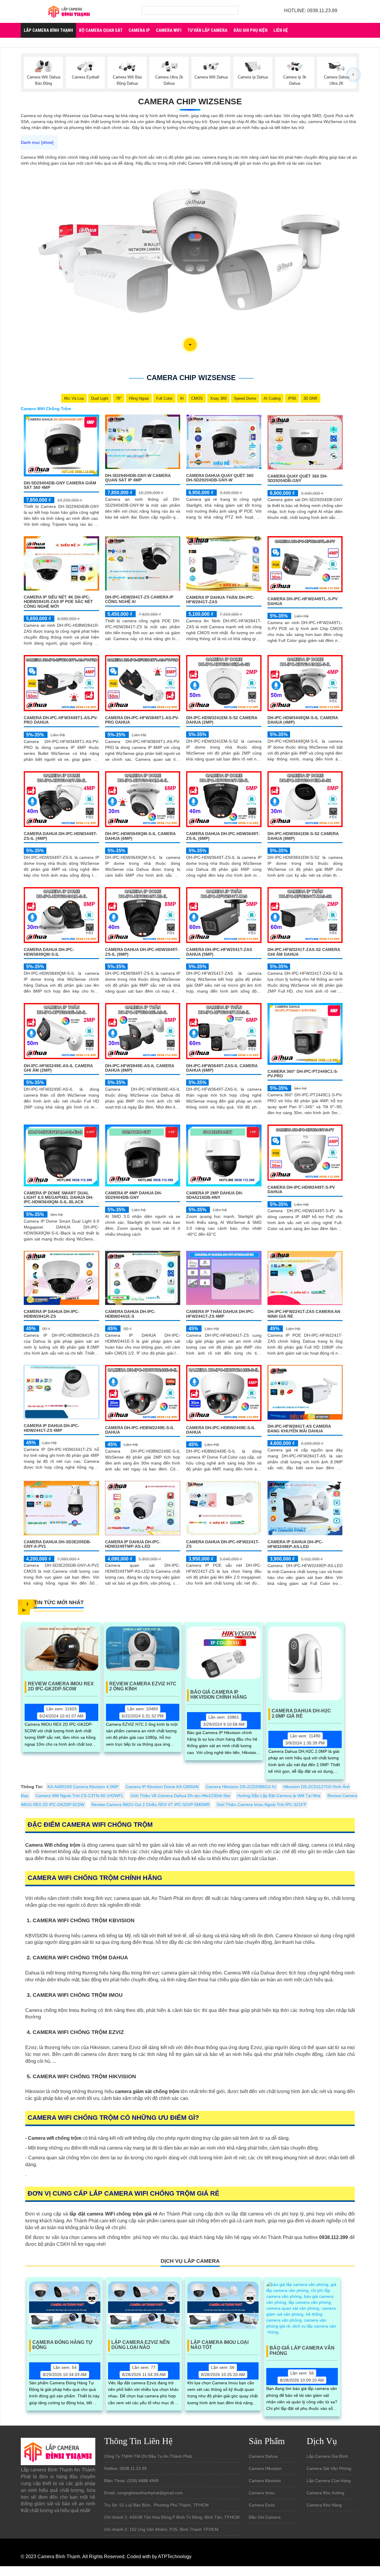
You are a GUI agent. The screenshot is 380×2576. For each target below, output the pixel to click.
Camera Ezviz (262, 2505)
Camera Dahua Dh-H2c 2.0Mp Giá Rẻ (301, 1713)
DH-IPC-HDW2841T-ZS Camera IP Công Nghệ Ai (139, 599)
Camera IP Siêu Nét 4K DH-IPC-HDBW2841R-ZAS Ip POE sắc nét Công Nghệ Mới (58, 602)
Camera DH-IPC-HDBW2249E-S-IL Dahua (140, 1430)
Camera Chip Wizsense (190, 101)
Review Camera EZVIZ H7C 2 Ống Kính (143, 1686)
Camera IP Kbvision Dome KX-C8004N (162, 1787)
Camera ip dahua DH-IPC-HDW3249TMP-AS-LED (133, 1544)
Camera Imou (262, 2493)
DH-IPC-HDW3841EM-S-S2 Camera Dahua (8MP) (303, 836)
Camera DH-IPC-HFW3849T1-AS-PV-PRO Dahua (142, 720)
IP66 (292, 398)
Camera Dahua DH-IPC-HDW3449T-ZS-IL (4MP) (61, 836)
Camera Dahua (263, 2456)
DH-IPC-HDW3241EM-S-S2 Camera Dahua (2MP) (222, 720)
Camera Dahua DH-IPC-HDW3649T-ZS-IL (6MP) (223, 836)
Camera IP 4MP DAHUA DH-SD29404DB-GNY (134, 1195)
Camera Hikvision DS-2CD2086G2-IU (241, 1787)
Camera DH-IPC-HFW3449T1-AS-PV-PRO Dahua (61, 720)
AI (182, 398)
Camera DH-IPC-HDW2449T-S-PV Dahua (301, 1189)
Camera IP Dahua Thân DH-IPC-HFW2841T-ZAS (220, 600)
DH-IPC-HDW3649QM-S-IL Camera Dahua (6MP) (140, 836)
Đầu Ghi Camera (265, 2517)
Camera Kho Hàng (324, 2505)
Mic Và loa (74, 398)
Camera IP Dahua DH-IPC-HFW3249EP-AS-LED (295, 1544)
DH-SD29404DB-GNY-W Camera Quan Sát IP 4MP (138, 478)
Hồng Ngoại (139, 398)
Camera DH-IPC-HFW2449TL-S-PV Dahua (303, 601)
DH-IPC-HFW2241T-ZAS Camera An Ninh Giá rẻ (304, 1314)
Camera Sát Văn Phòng (329, 2468)
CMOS (197, 398)
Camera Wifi (169, 30)
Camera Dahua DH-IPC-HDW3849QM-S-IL (49, 952)
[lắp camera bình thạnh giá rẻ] (69, 11)
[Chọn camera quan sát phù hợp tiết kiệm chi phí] (353, 74)
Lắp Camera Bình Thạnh (48, 30)
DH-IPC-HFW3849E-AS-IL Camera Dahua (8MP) (140, 1068)
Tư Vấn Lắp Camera (207, 30)
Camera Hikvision (265, 2468)
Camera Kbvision (265, 2481)
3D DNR (310, 398)
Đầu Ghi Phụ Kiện (250, 30)
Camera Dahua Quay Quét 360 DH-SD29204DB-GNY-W (220, 478)
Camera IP (139, 30)
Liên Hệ (281, 30)
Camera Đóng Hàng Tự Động (62, 2345)
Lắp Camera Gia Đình (327, 2456)
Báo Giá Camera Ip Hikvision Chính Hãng (218, 1695)
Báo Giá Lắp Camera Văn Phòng (302, 2351)
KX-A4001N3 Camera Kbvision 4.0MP (83, 1787)
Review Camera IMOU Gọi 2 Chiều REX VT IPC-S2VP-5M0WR (151, 1805)
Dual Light (100, 398)
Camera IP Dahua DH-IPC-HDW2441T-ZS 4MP (52, 1428)
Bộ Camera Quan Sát (101, 30)
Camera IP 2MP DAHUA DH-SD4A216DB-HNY (215, 1195)
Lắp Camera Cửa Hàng (329, 2481)
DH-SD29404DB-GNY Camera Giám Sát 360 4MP (60, 485)
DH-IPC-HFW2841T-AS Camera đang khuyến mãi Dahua (299, 1428)
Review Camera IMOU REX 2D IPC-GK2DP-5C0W (61, 1686)
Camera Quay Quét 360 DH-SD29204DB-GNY (298, 478)
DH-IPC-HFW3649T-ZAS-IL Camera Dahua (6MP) (222, 1068)
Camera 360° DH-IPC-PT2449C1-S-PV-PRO (303, 1074)
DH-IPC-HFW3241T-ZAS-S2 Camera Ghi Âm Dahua (304, 952)
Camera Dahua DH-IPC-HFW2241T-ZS (223, 1544)
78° (119, 398)
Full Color (164, 398)
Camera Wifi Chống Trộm (46, 409)
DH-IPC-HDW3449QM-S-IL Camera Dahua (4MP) (303, 720)
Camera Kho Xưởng (326, 2493)
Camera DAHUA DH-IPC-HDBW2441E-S (130, 1314)
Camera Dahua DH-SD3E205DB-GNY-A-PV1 (57, 1544)
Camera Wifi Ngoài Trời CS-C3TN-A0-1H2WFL (80, 1796)
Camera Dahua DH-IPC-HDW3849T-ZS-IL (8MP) (142, 952)
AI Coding (272, 398)
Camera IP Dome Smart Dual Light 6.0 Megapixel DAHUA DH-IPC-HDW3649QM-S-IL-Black (59, 1198)
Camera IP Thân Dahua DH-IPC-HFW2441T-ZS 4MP (220, 1314)
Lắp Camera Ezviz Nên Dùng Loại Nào (141, 2345)
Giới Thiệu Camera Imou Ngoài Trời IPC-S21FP (262, 1805)
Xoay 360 (218, 398)
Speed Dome (245, 398)
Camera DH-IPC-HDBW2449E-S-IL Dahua (221, 1430)
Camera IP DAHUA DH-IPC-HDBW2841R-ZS (52, 1314)
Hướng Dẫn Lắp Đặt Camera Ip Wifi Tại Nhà (279, 1796)
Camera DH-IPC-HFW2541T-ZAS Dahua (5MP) (219, 952)
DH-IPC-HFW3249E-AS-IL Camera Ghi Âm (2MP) (58, 1068)
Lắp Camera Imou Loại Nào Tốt (220, 2345)
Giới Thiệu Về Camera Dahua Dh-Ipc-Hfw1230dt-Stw (180, 1796)
